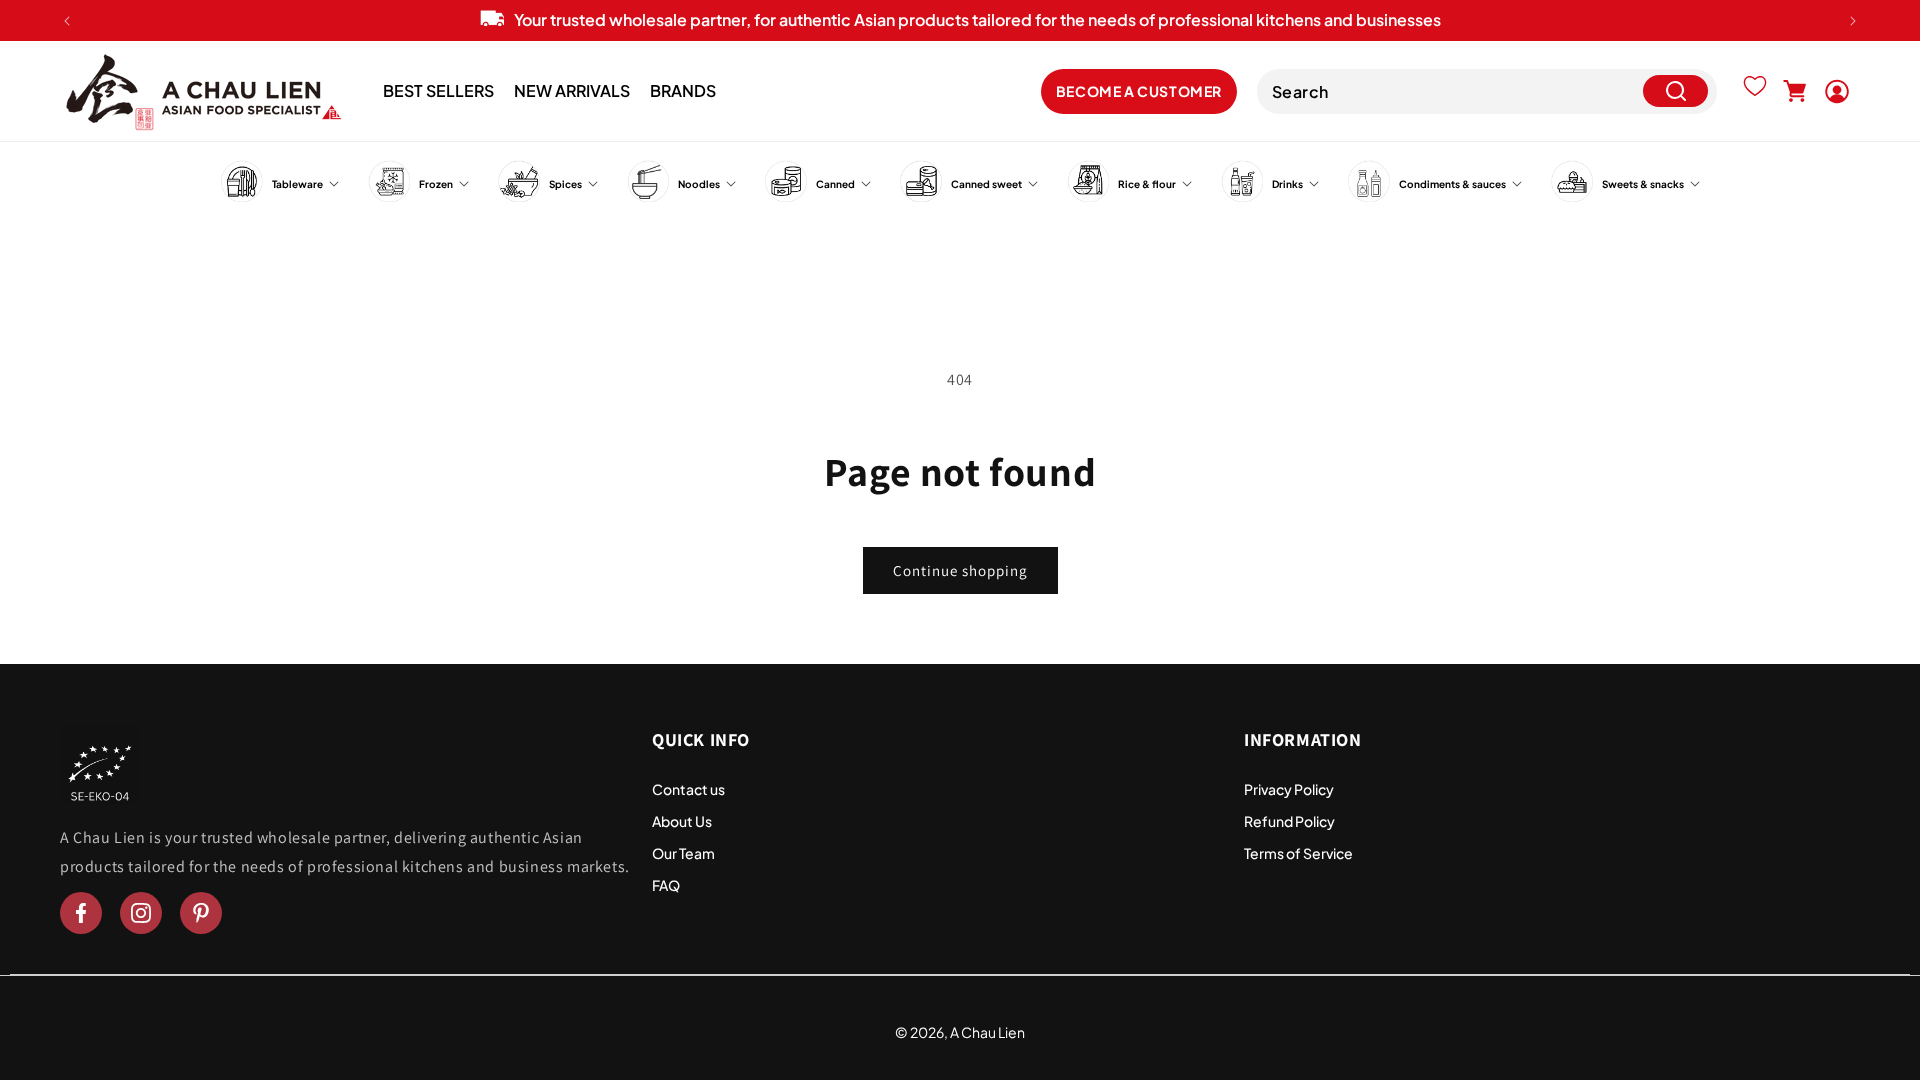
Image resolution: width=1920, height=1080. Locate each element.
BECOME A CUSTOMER (1139, 91)
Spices (565, 184)
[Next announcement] (1853, 21)
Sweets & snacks (1643, 184)
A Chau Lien (987, 1032)
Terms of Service (1298, 853)
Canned (835, 184)
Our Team (683, 853)
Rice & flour (1147, 184)
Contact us (688, 789)
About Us (682, 821)
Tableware (297, 184)
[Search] (1675, 91)
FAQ (666, 885)
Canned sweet (986, 184)
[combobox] (1487, 91)
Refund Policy (1289, 821)
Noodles (699, 184)
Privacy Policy (1289, 789)
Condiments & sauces (1452, 184)
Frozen (436, 184)
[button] (1795, 91)
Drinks (1287, 184)
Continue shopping (960, 570)
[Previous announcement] (67, 21)
